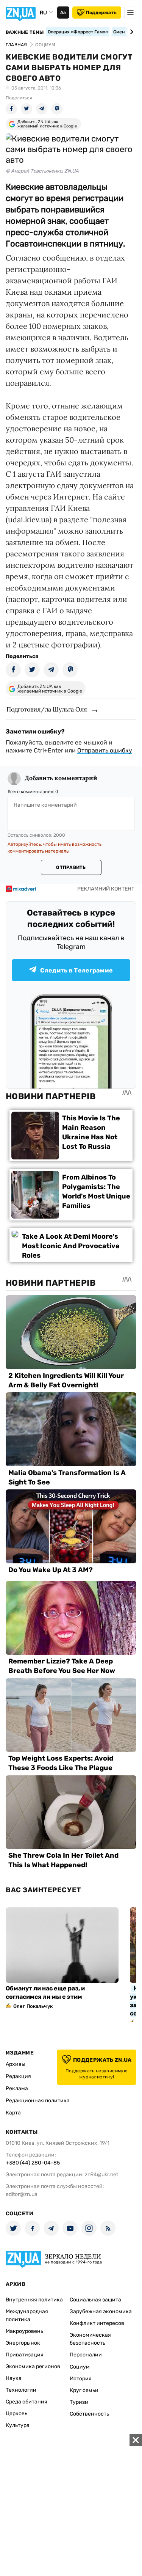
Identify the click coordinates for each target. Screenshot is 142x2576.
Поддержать (101, 13)
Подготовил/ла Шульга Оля (47, 709)
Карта (13, 2113)
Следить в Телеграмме (76, 970)
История (81, 2379)
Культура (18, 2425)
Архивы (16, 2064)
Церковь (16, 2413)
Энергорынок (23, 2343)
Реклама (17, 2088)
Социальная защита (95, 2300)
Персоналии (86, 2355)
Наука (14, 2378)
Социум (80, 2367)
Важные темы (25, 32)
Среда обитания (27, 2402)
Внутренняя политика (34, 2300)
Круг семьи (84, 2390)
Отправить (71, 867)
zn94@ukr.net (101, 2175)
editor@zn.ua (22, 2194)
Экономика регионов (33, 2366)
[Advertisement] (71, 2505)
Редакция (18, 2076)
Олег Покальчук (33, 2006)
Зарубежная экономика (101, 2311)
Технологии (21, 2390)
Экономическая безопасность (90, 2339)
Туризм (79, 2402)
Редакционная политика (38, 2101)
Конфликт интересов (97, 2323)
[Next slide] (130, 32)
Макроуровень (24, 2331)
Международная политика (27, 2315)
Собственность (89, 2414)
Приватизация (25, 2355)
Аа (63, 13)
